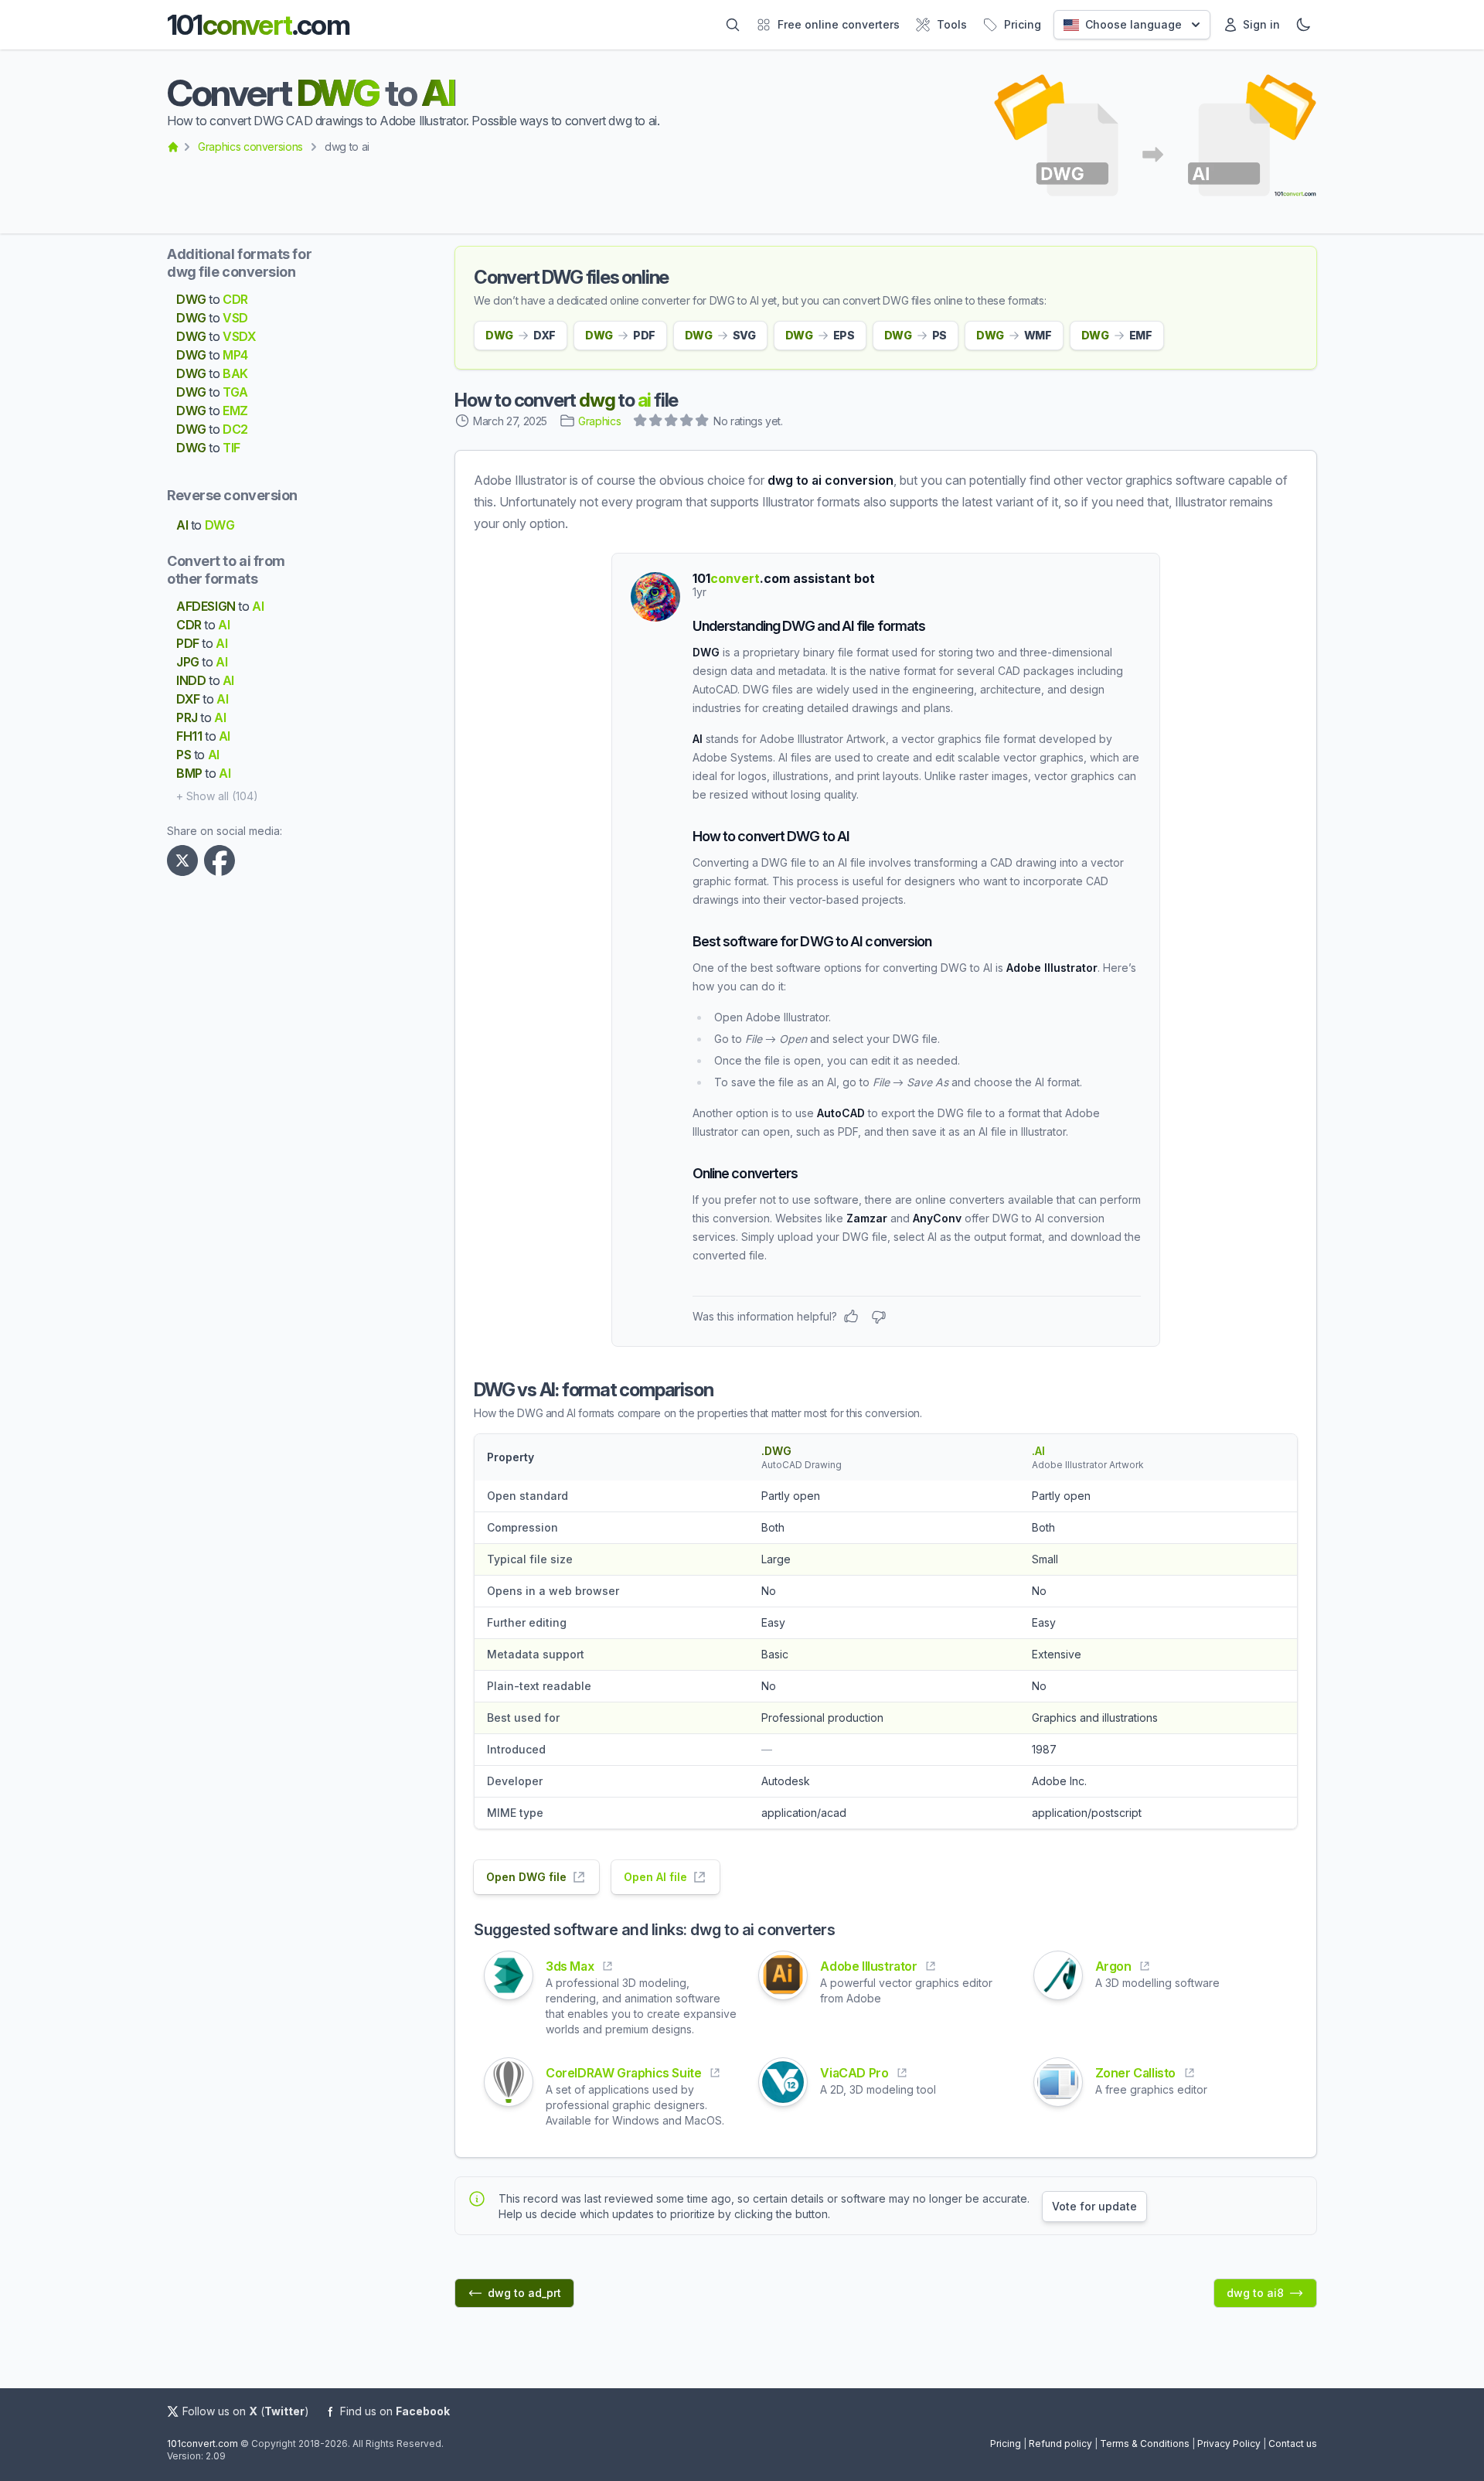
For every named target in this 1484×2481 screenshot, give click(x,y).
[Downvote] (879, 1317)
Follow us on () (246, 2411)
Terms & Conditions (1145, 2444)
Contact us (1293, 2444)
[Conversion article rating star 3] (672, 422)
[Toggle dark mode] (1303, 25)
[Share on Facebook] (223, 861)
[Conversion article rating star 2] (656, 422)
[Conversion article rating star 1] (641, 422)
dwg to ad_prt (524, 2293)
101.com (258, 25)
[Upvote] (851, 1317)
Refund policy (1060, 2444)
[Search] (733, 25)
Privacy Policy (1229, 2444)
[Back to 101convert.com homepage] (173, 147)
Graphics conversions (250, 147)
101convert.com (203, 2444)
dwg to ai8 (1255, 2293)
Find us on (395, 2411)
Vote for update (1094, 2206)
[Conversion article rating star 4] (687, 422)
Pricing (1006, 2444)
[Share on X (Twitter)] (185, 861)
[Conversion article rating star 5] (703, 422)
